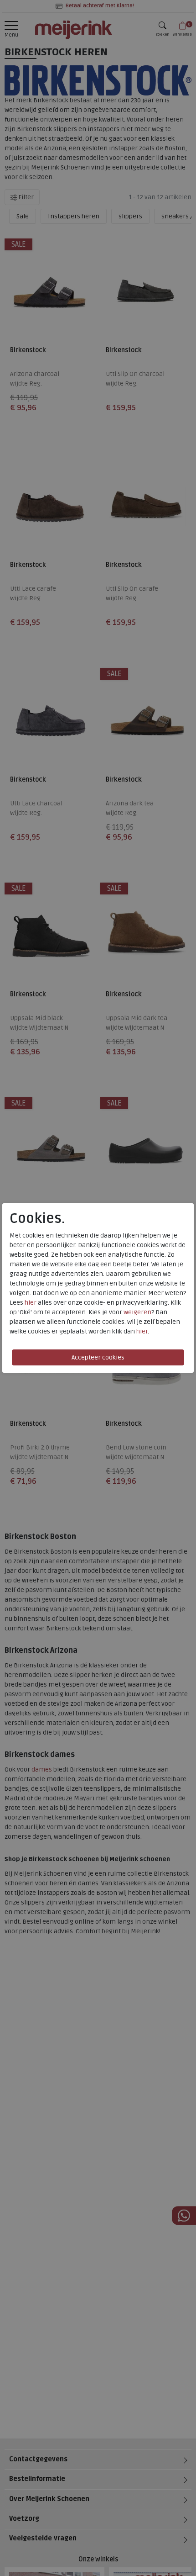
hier (31, 1303)
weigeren (137, 1312)
